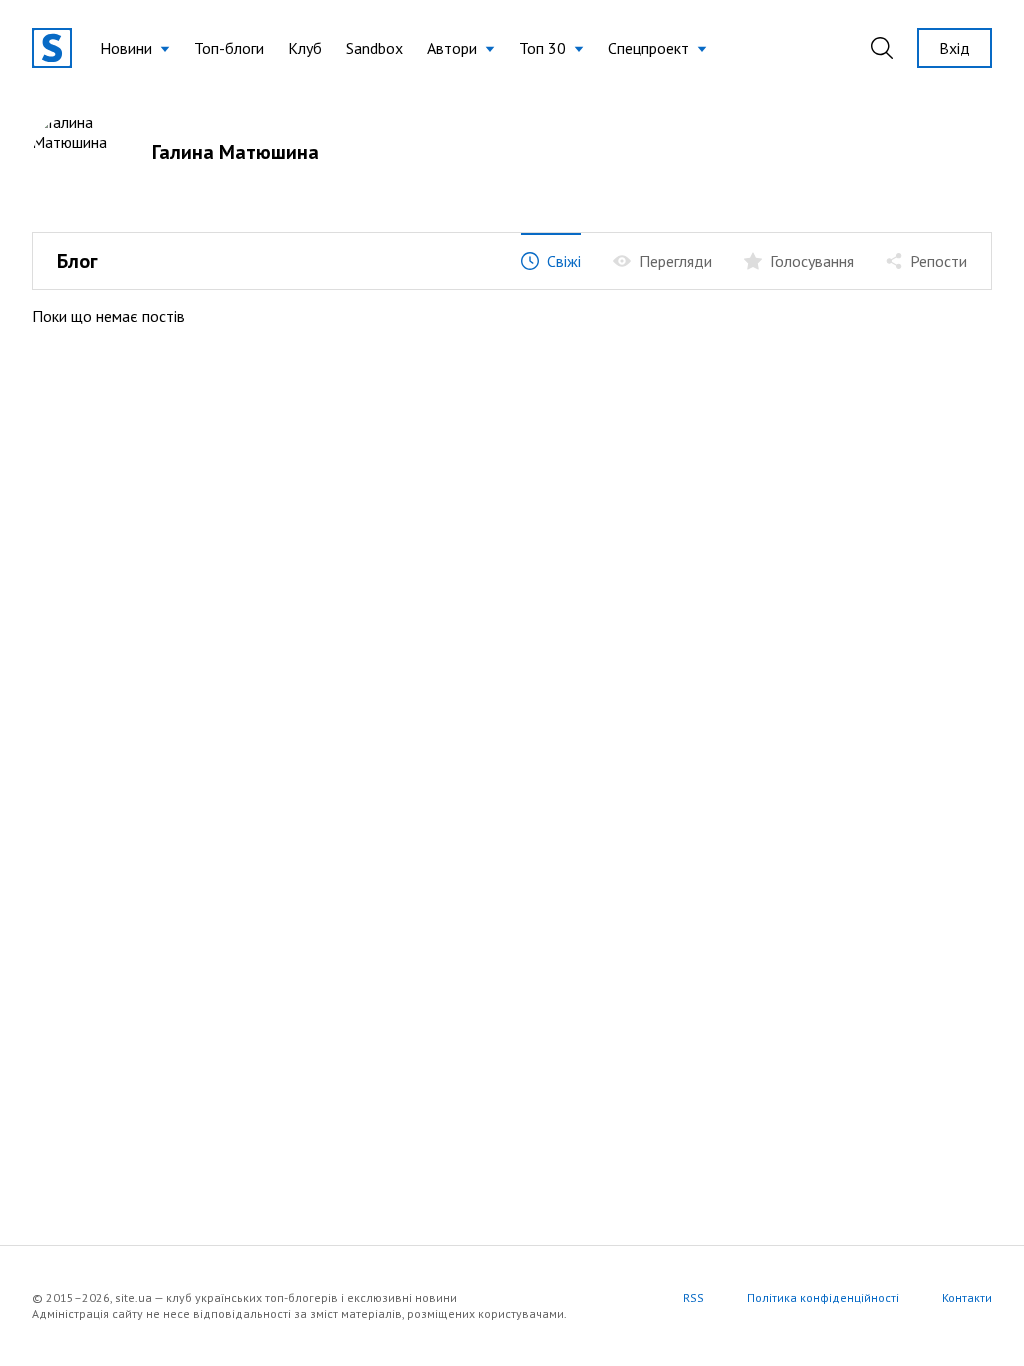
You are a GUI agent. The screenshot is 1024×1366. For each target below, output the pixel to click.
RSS (693, 1297)
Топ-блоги (229, 48)
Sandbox (374, 48)
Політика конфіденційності (823, 1297)
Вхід (954, 48)
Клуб (305, 48)
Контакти (967, 1297)
